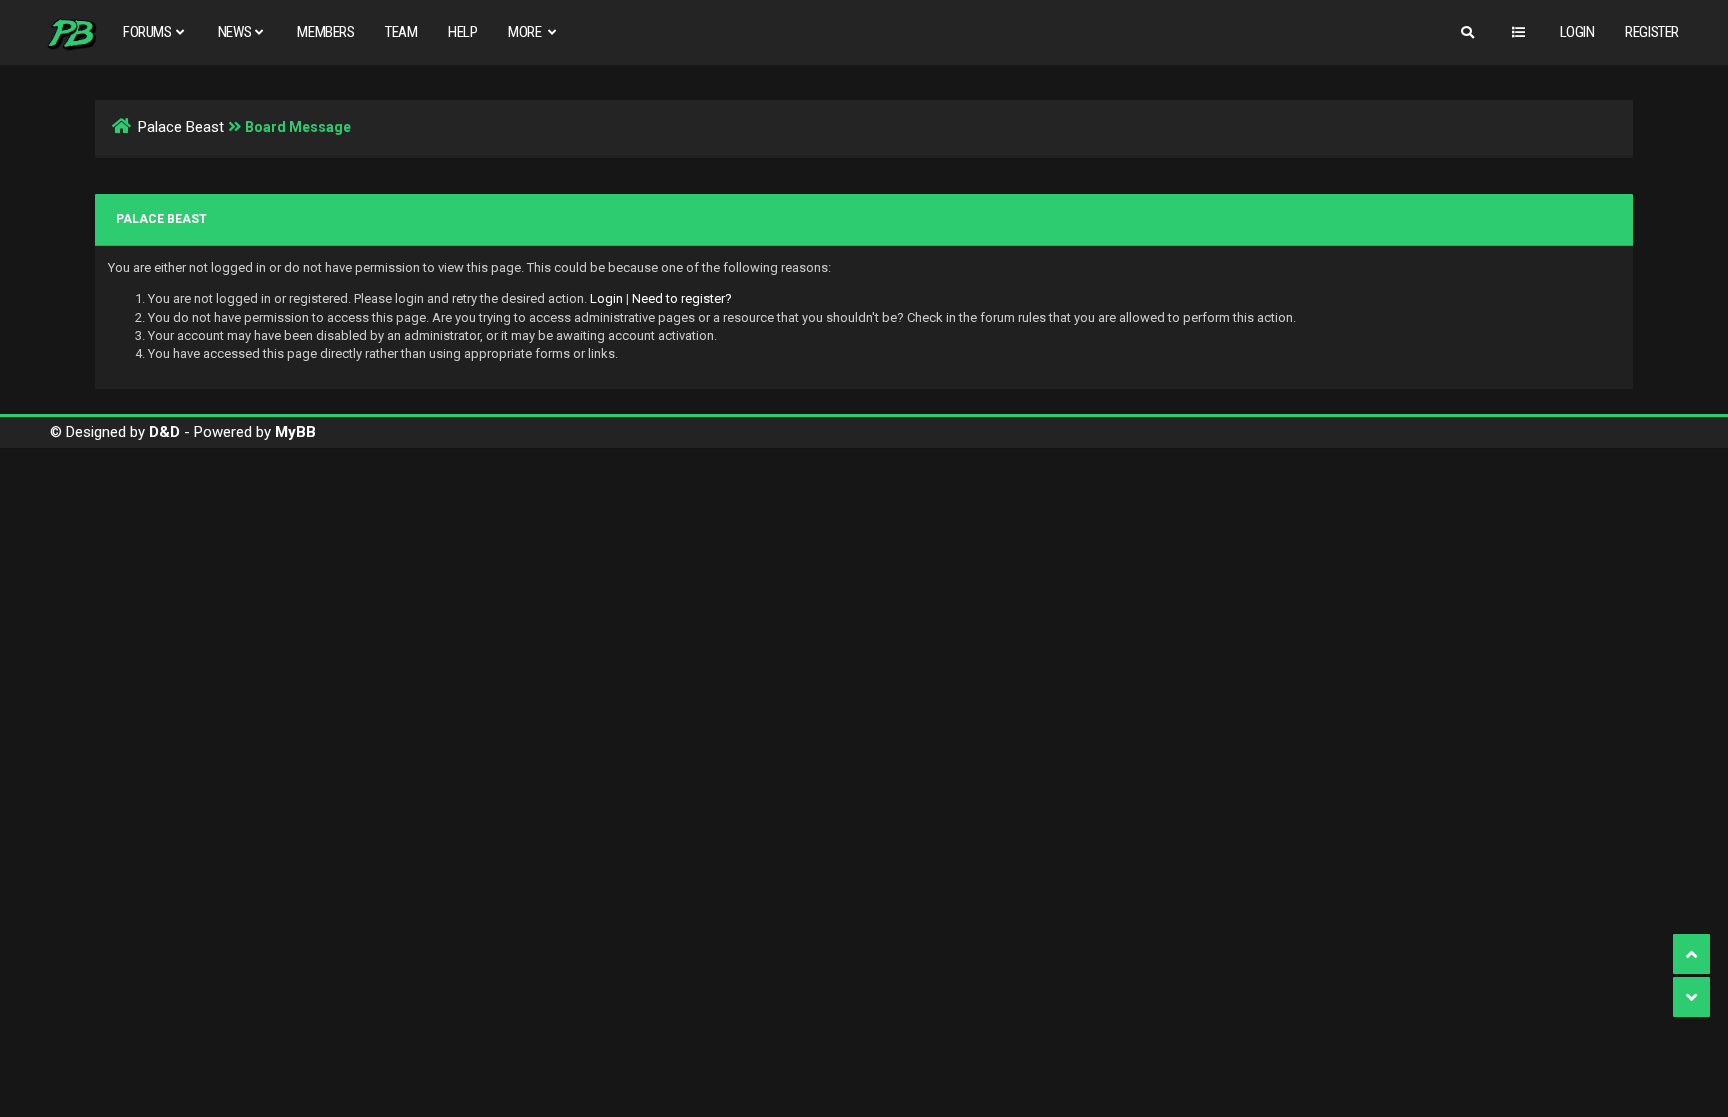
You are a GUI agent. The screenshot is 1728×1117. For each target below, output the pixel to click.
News (234, 32)
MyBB (295, 432)
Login (1577, 32)
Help (462, 32)
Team (401, 32)
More (526, 32)
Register (1652, 32)
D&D (164, 432)
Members (325, 32)
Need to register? (682, 298)
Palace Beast (181, 127)
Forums (147, 32)
